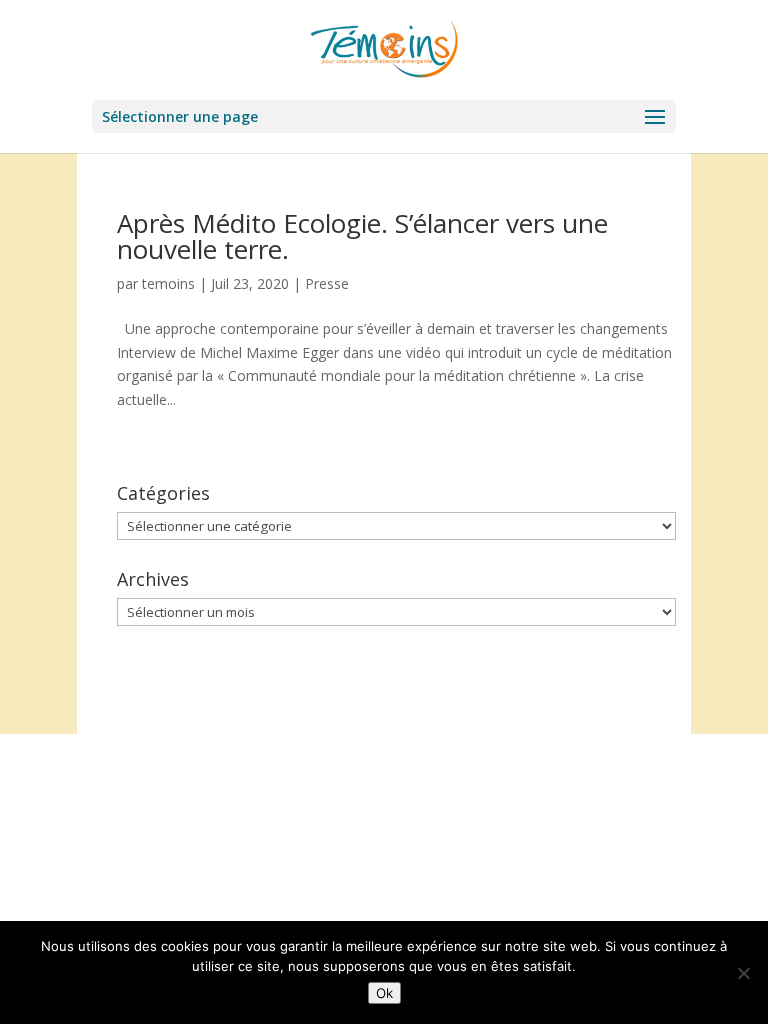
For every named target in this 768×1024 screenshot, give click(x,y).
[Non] (743, 973)
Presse (327, 283)
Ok (384, 993)
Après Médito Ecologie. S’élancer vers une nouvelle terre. (362, 236)
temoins (168, 283)
